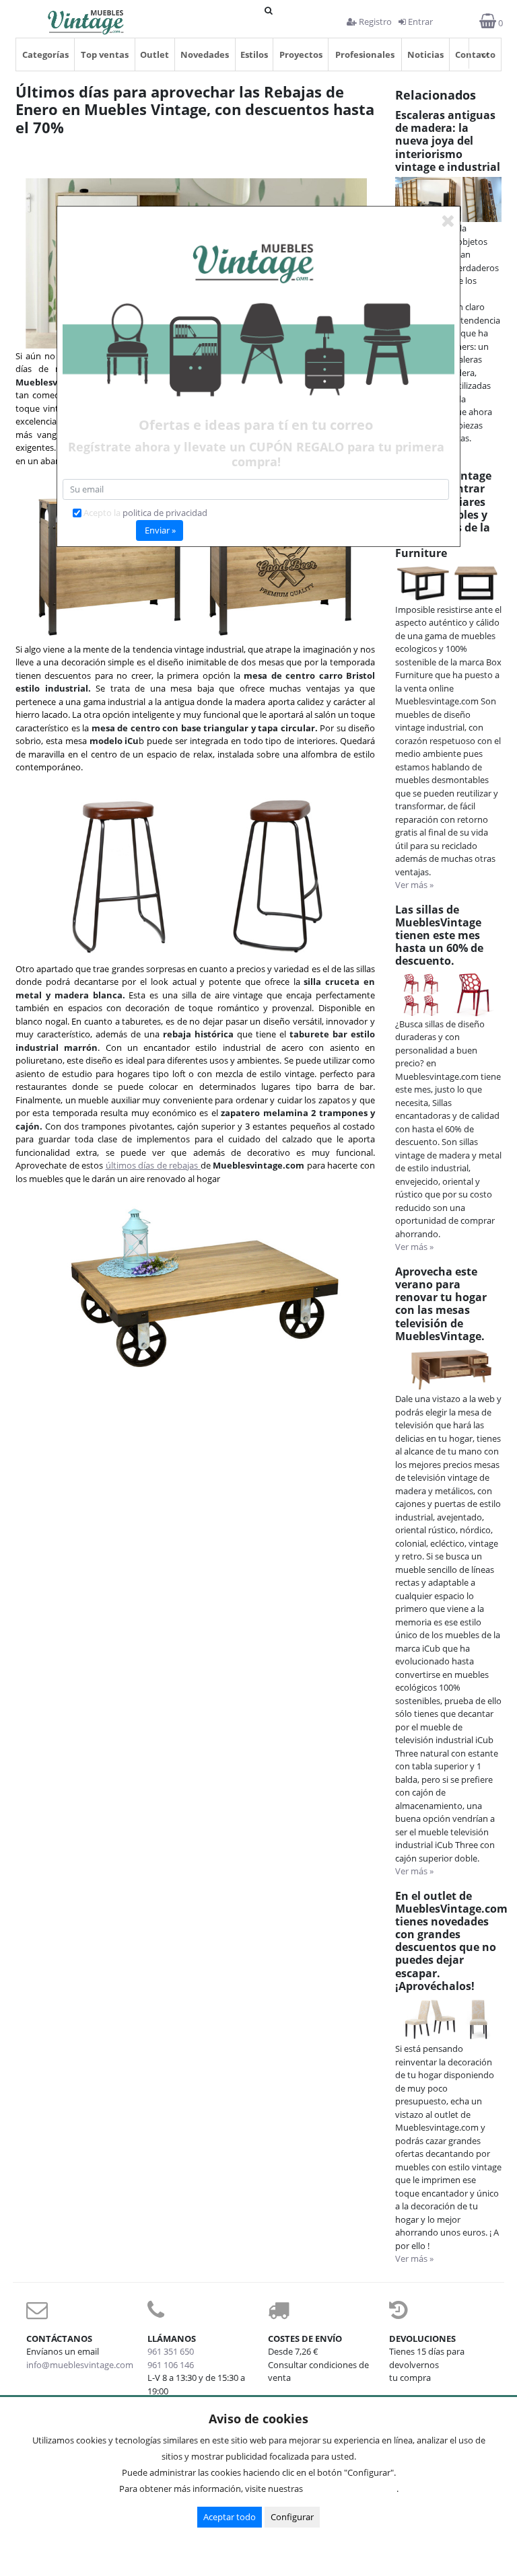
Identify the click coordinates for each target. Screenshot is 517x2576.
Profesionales (365, 54)
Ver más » (414, 885)
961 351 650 (171, 2351)
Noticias (425, 54)
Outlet (154, 54)
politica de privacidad (165, 513)
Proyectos (301, 54)
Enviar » (160, 530)
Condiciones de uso (353, 2489)
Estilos (254, 54)
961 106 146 (171, 2365)
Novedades (205, 54)
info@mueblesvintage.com (80, 2365)
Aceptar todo (230, 2517)
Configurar (292, 2517)
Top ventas (105, 54)
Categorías (45, 54)
